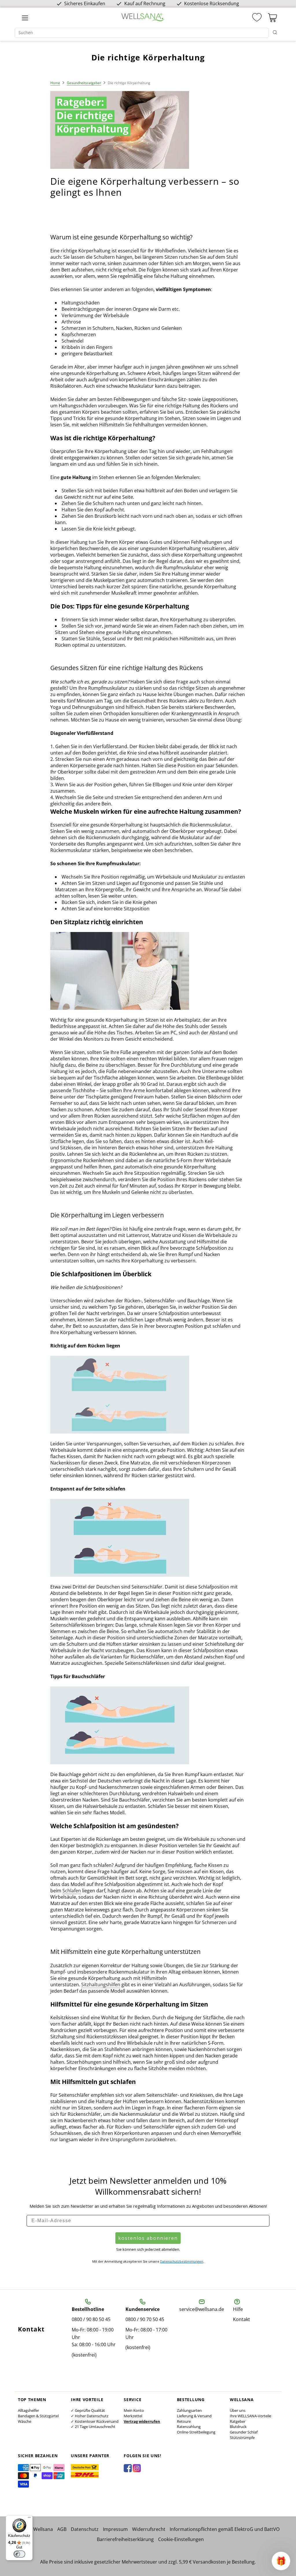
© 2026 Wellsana (35, 2529)
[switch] (19, 2554)
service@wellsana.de (202, 2309)
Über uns (238, 2410)
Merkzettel (133, 2416)
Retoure (184, 2421)
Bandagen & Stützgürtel (38, 2416)
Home (55, 83)
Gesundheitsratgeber (84, 83)
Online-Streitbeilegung (196, 2432)
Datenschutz (85, 2529)
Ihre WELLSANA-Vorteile (250, 2416)
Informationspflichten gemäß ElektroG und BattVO (225, 2529)
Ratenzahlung (189, 2427)
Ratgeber (238, 2421)
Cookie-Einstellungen (181, 2539)
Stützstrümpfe (242, 2438)
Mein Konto (134, 2410)
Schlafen (72, 1891)
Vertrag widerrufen (142, 2421)
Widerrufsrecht (149, 2529)
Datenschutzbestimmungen (182, 2261)
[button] (281, 2561)
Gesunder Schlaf (244, 2432)
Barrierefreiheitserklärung (125, 2539)
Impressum (115, 2529)
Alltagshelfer (28, 2410)
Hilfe (238, 2309)
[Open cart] (272, 18)
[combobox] (142, 33)
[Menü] (29, 2519)
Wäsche (25, 2421)
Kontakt (242, 2319)
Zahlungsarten (189, 2410)
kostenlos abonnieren (148, 2238)
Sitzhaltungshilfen (101, 1985)
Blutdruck (238, 2427)
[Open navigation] (25, 18)
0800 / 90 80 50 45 (91, 2319)
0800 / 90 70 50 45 (145, 2319)
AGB (62, 2529)
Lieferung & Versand (194, 2416)
